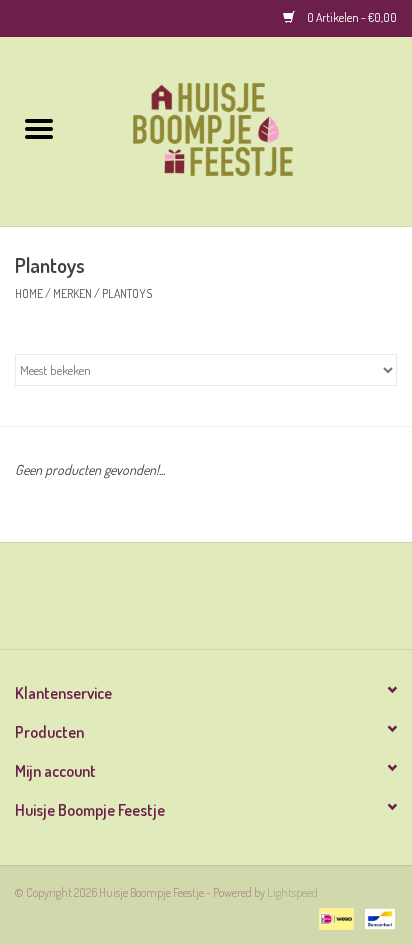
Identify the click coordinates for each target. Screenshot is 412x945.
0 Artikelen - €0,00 (351, 17)
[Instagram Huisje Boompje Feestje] (224, 603)
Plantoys (127, 293)
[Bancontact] (376, 917)
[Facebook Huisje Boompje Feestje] (189, 603)
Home (29, 293)
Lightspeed (292, 892)
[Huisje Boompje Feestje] (245, 129)
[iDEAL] (333, 917)
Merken (72, 293)
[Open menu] (39, 128)
